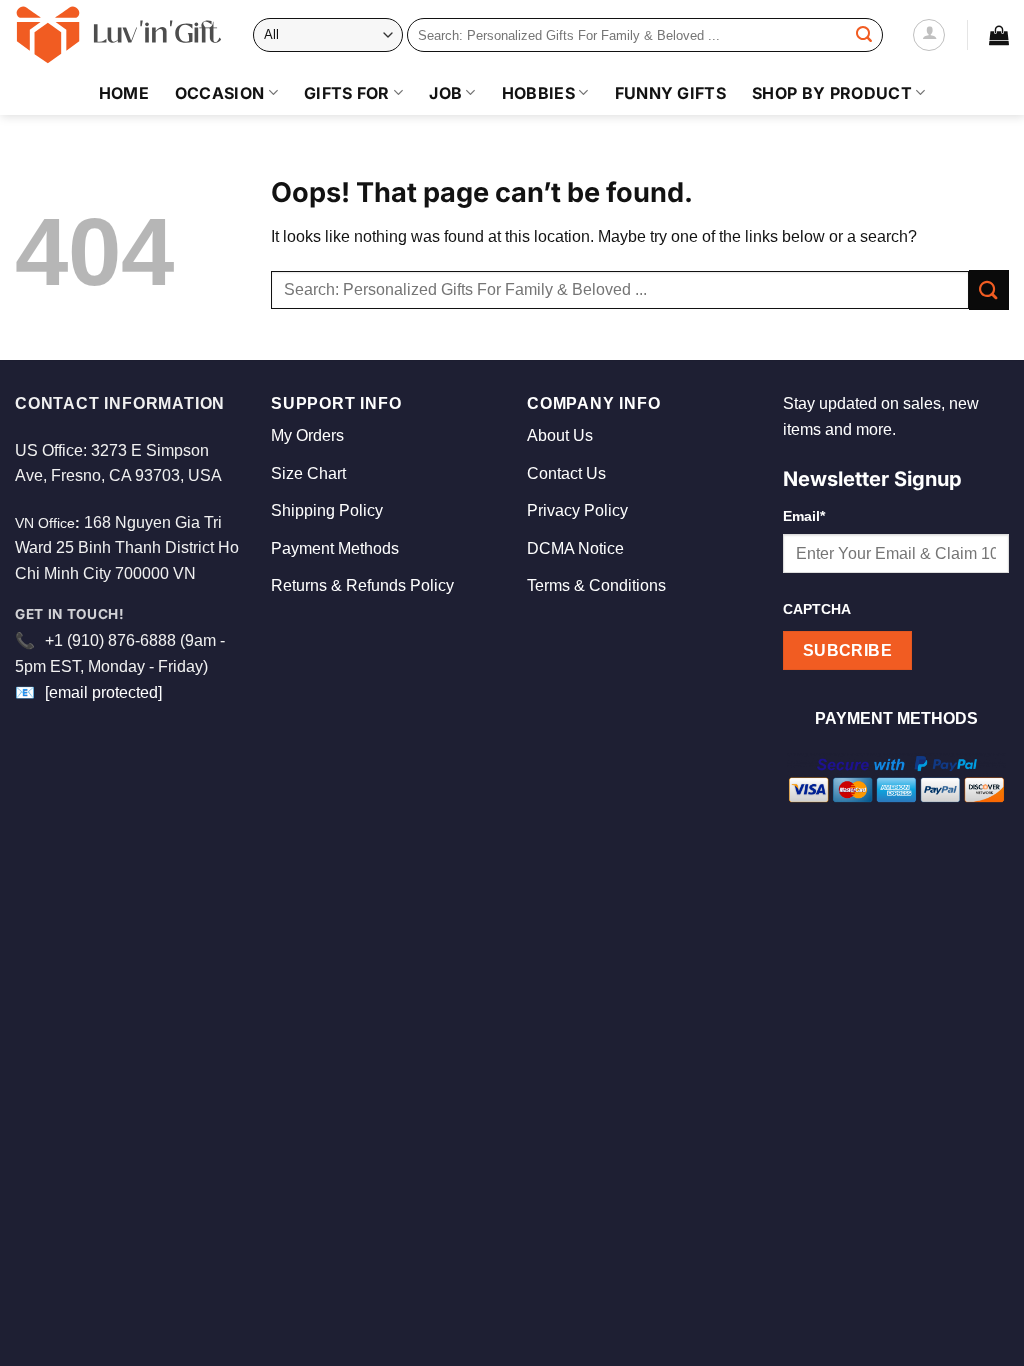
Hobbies (538, 93)
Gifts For (347, 93)
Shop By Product (832, 93)
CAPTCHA (817, 609)
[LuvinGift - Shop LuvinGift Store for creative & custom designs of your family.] (119, 35)
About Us (560, 435)
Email (804, 516)
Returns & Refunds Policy (362, 585)
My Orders (307, 435)
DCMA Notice (575, 548)
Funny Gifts (671, 93)
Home (124, 93)
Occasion (220, 93)
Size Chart (308, 473)
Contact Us (566, 473)
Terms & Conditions (596, 585)
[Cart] (999, 35)
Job (445, 93)
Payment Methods (335, 548)
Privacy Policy (577, 510)
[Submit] (864, 35)
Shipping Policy (327, 510)
